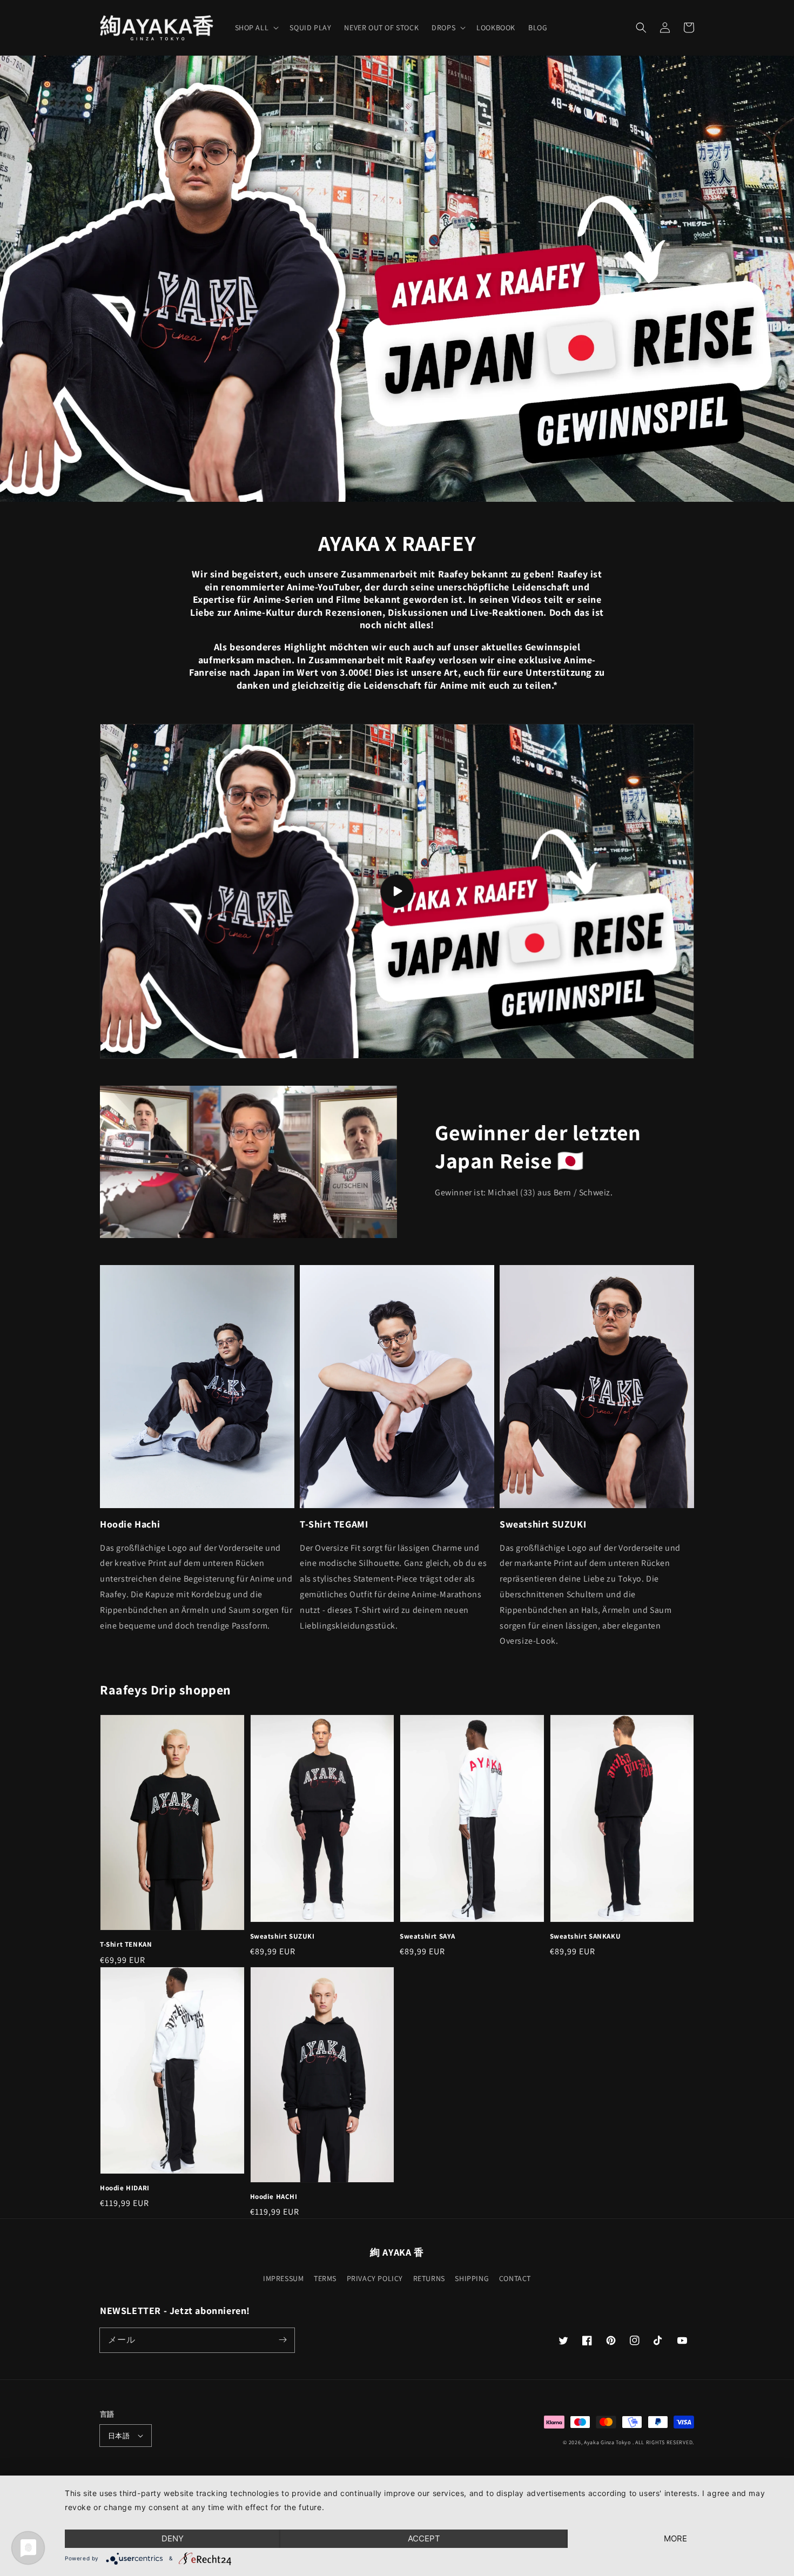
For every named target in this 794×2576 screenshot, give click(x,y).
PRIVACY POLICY (375, 2278)
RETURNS (429, 2278)
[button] (641, 28)
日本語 (119, 2436)
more (675, 2538)
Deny (173, 2538)
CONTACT (515, 2278)
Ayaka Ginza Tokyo (607, 2442)
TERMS (325, 2278)
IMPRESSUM (283, 2278)
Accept (424, 2538)
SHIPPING (472, 2278)
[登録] (282, 2340)
